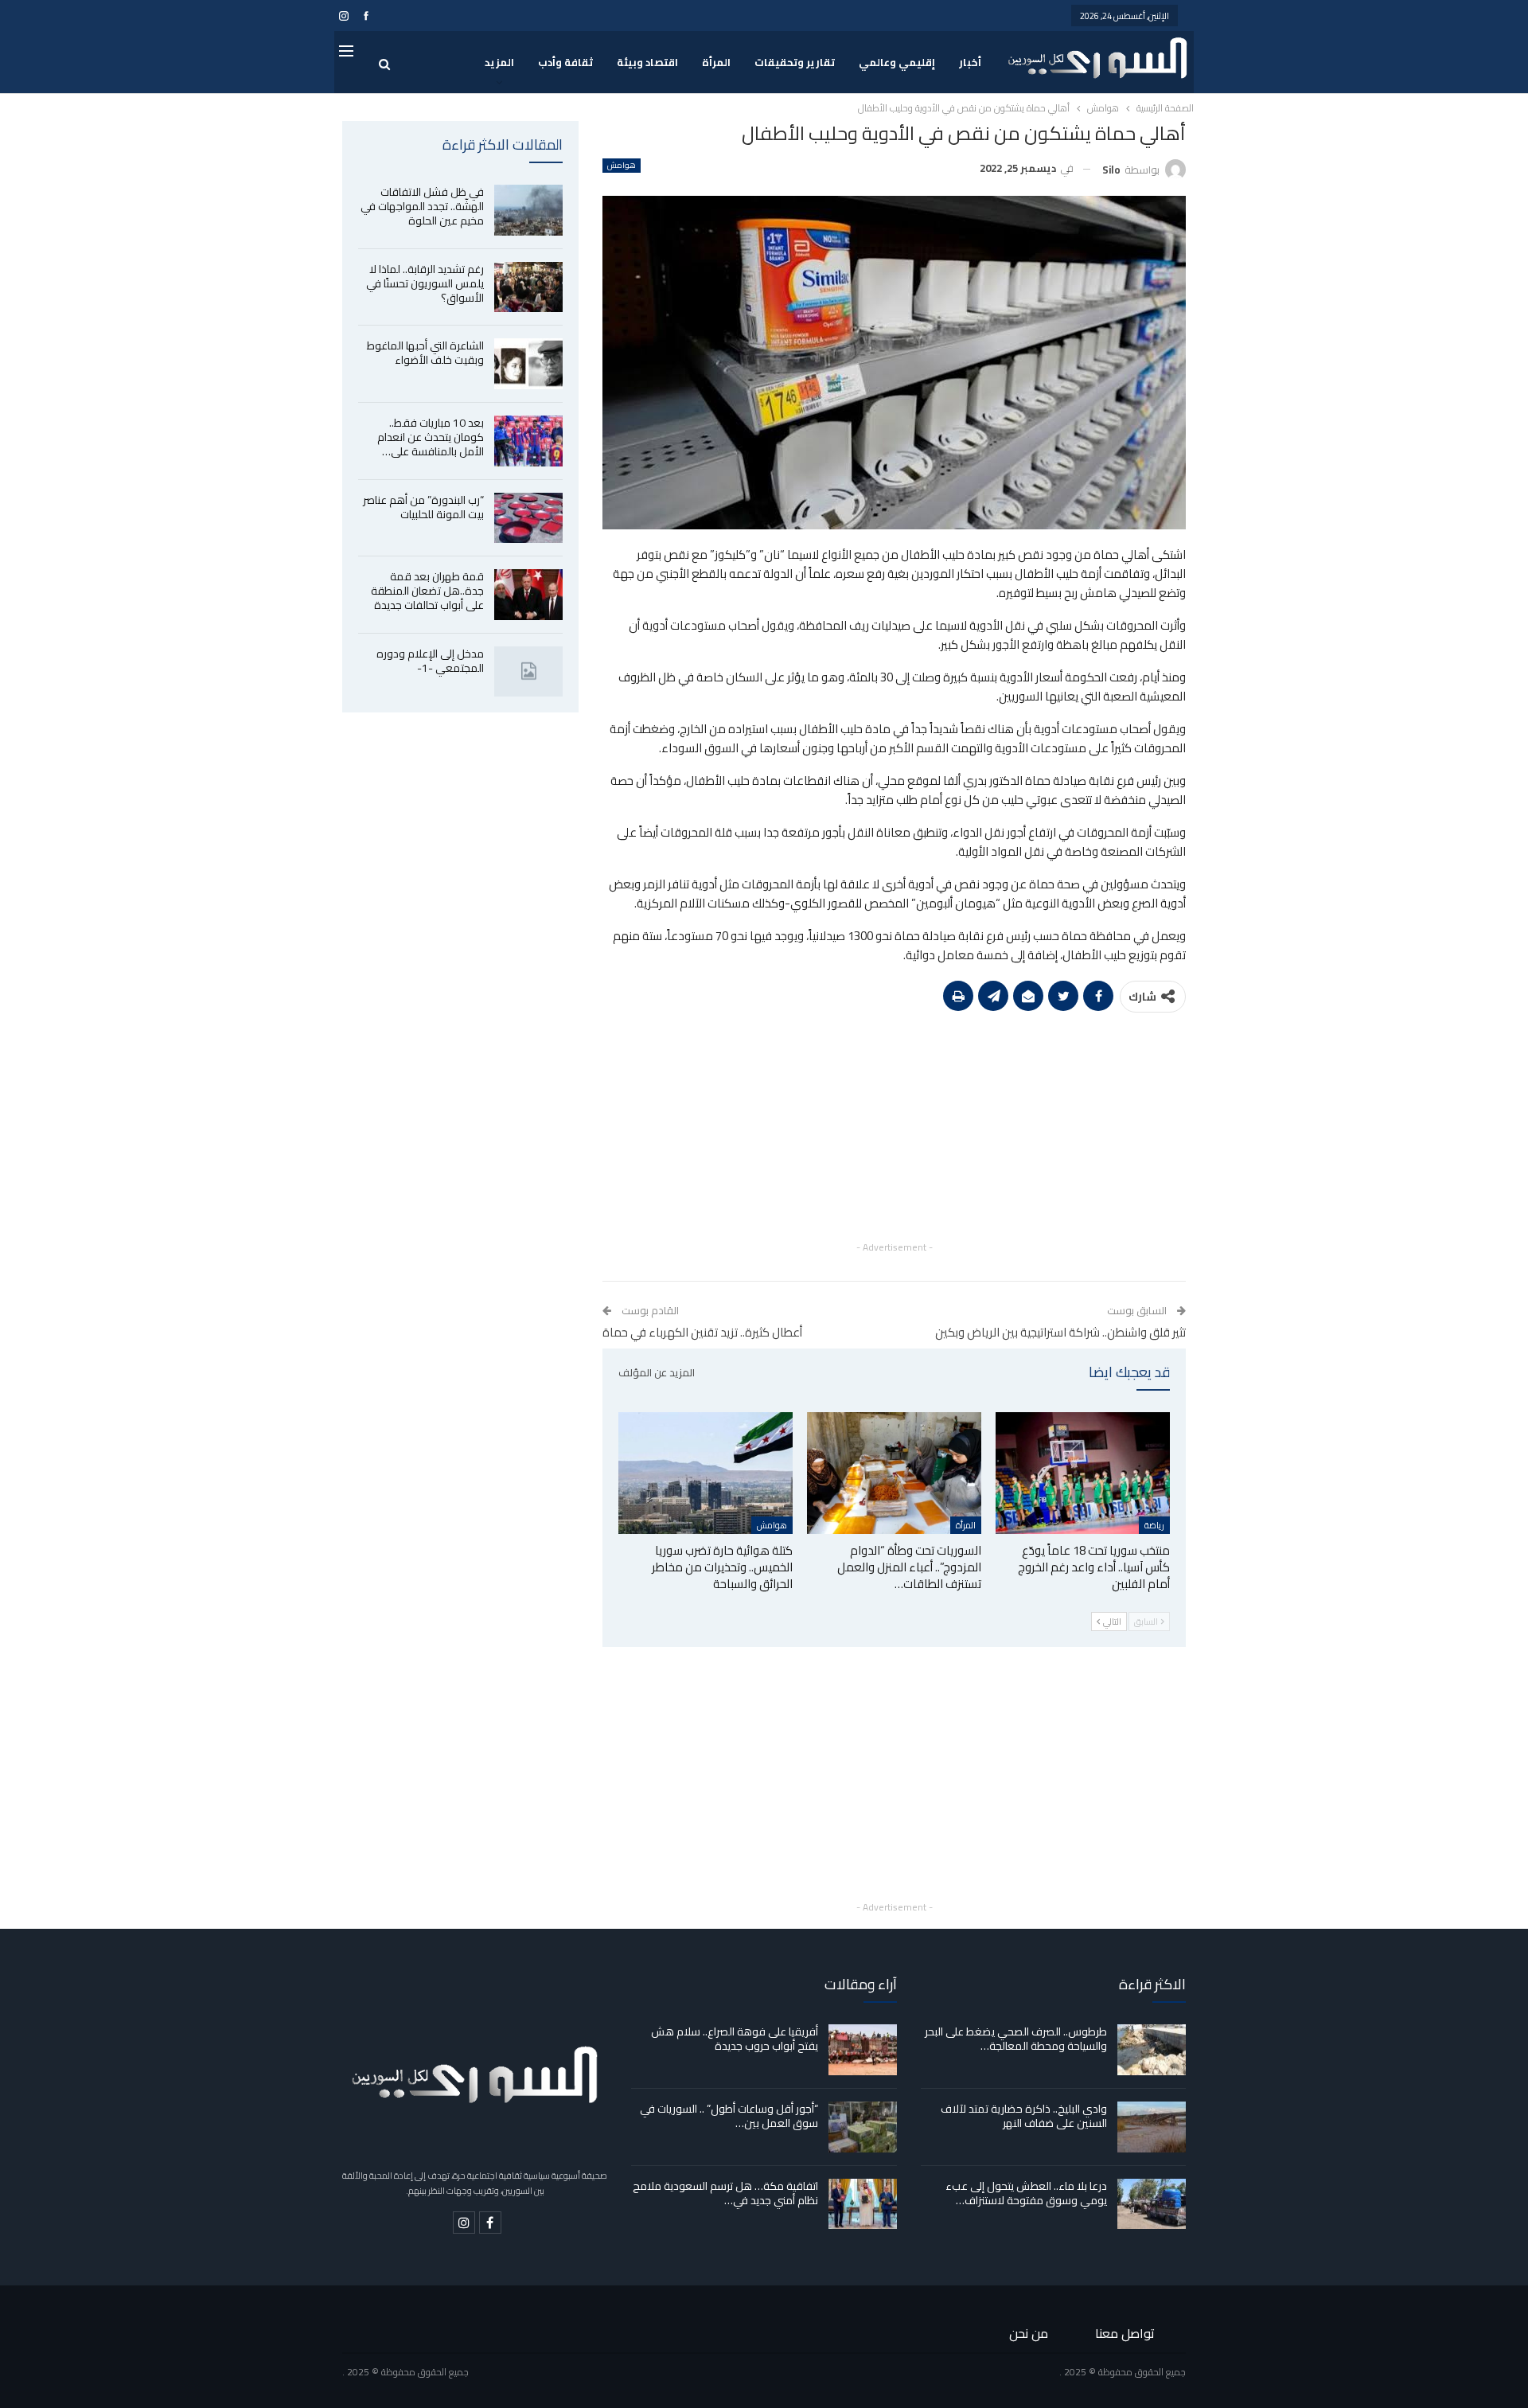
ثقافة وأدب (565, 62)
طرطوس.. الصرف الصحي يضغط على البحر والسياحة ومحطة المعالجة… (1016, 2039)
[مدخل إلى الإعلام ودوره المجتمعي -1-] (528, 672)
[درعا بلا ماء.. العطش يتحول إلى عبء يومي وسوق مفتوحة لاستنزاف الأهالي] (1152, 2204)
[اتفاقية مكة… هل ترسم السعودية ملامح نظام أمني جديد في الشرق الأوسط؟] (863, 2204)
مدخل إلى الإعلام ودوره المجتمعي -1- (430, 661)
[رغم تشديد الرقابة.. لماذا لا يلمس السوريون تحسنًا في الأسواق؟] (528, 287)
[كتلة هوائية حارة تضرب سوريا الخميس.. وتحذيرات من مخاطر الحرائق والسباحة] (706, 1473)
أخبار (970, 62)
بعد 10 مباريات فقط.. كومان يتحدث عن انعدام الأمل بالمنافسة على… (431, 437)
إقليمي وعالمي (897, 62)
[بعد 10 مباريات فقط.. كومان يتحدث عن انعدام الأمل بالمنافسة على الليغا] (528, 441)
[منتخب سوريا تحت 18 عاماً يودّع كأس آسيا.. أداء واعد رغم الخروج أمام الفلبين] (1083, 1473)
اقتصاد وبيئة (647, 62)
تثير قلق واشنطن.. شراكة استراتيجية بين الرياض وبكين (1060, 1332)
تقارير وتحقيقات (795, 62)
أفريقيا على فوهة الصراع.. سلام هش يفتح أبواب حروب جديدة (735, 2039)
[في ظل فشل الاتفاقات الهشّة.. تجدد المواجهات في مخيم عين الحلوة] (528, 210)
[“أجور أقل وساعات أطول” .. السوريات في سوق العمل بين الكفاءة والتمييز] (863, 2127)
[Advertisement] (894, 1126)
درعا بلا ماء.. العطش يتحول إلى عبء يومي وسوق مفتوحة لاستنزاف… (1026, 2193)
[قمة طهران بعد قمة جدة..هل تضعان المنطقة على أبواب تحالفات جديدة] (528, 595)
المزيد (499, 62)
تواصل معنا (1125, 2333)
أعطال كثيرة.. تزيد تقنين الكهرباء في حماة (702, 1332)
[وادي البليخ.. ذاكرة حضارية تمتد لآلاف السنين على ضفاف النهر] (1152, 2127)
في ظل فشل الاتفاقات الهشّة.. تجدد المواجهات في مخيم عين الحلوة (422, 206)
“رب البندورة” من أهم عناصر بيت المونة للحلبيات (423, 507)
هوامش (622, 166)
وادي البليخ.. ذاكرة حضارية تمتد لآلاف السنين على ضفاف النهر (1024, 2116)
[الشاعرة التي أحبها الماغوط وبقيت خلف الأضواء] (528, 364)
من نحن (1029, 2333)
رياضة (1154, 1525)
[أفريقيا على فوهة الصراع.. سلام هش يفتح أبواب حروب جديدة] (863, 2050)
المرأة (716, 62)
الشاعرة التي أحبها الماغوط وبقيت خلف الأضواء (425, 353)
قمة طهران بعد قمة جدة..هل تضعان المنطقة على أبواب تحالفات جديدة (427, 591)
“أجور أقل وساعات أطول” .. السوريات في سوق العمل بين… (729, 2116)
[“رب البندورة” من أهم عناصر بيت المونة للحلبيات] (528, 518)
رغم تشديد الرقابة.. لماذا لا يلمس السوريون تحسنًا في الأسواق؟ (425, 283)
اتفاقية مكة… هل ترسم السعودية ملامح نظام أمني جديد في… (725, 2193)
